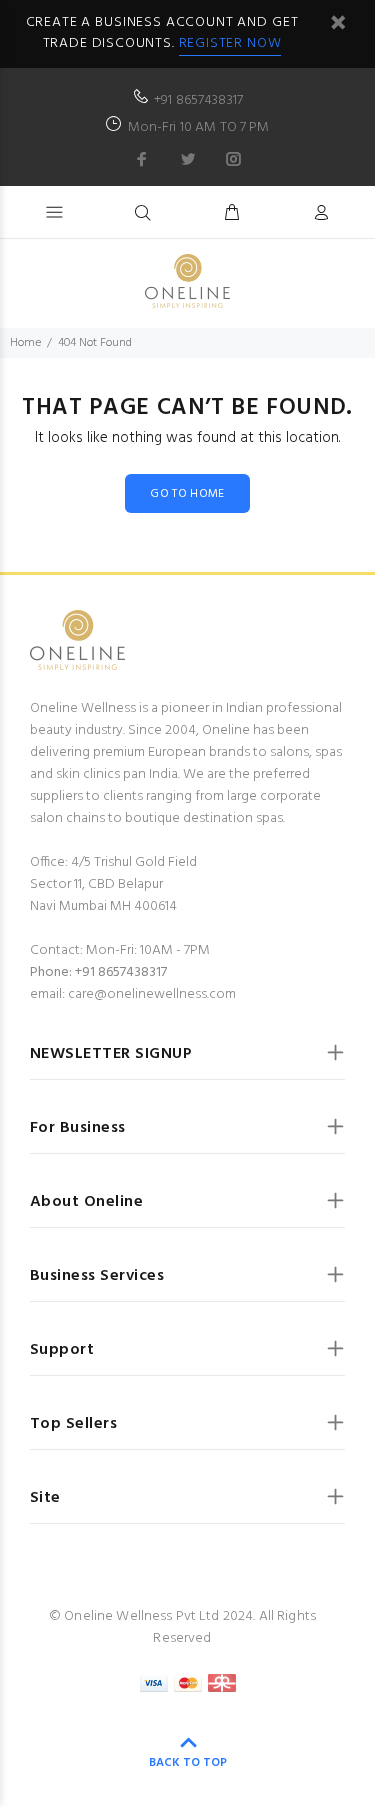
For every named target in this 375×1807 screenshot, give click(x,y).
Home (25, 343)
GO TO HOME (187, 494)
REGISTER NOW (230, 43)
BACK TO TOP (188, 1763)
